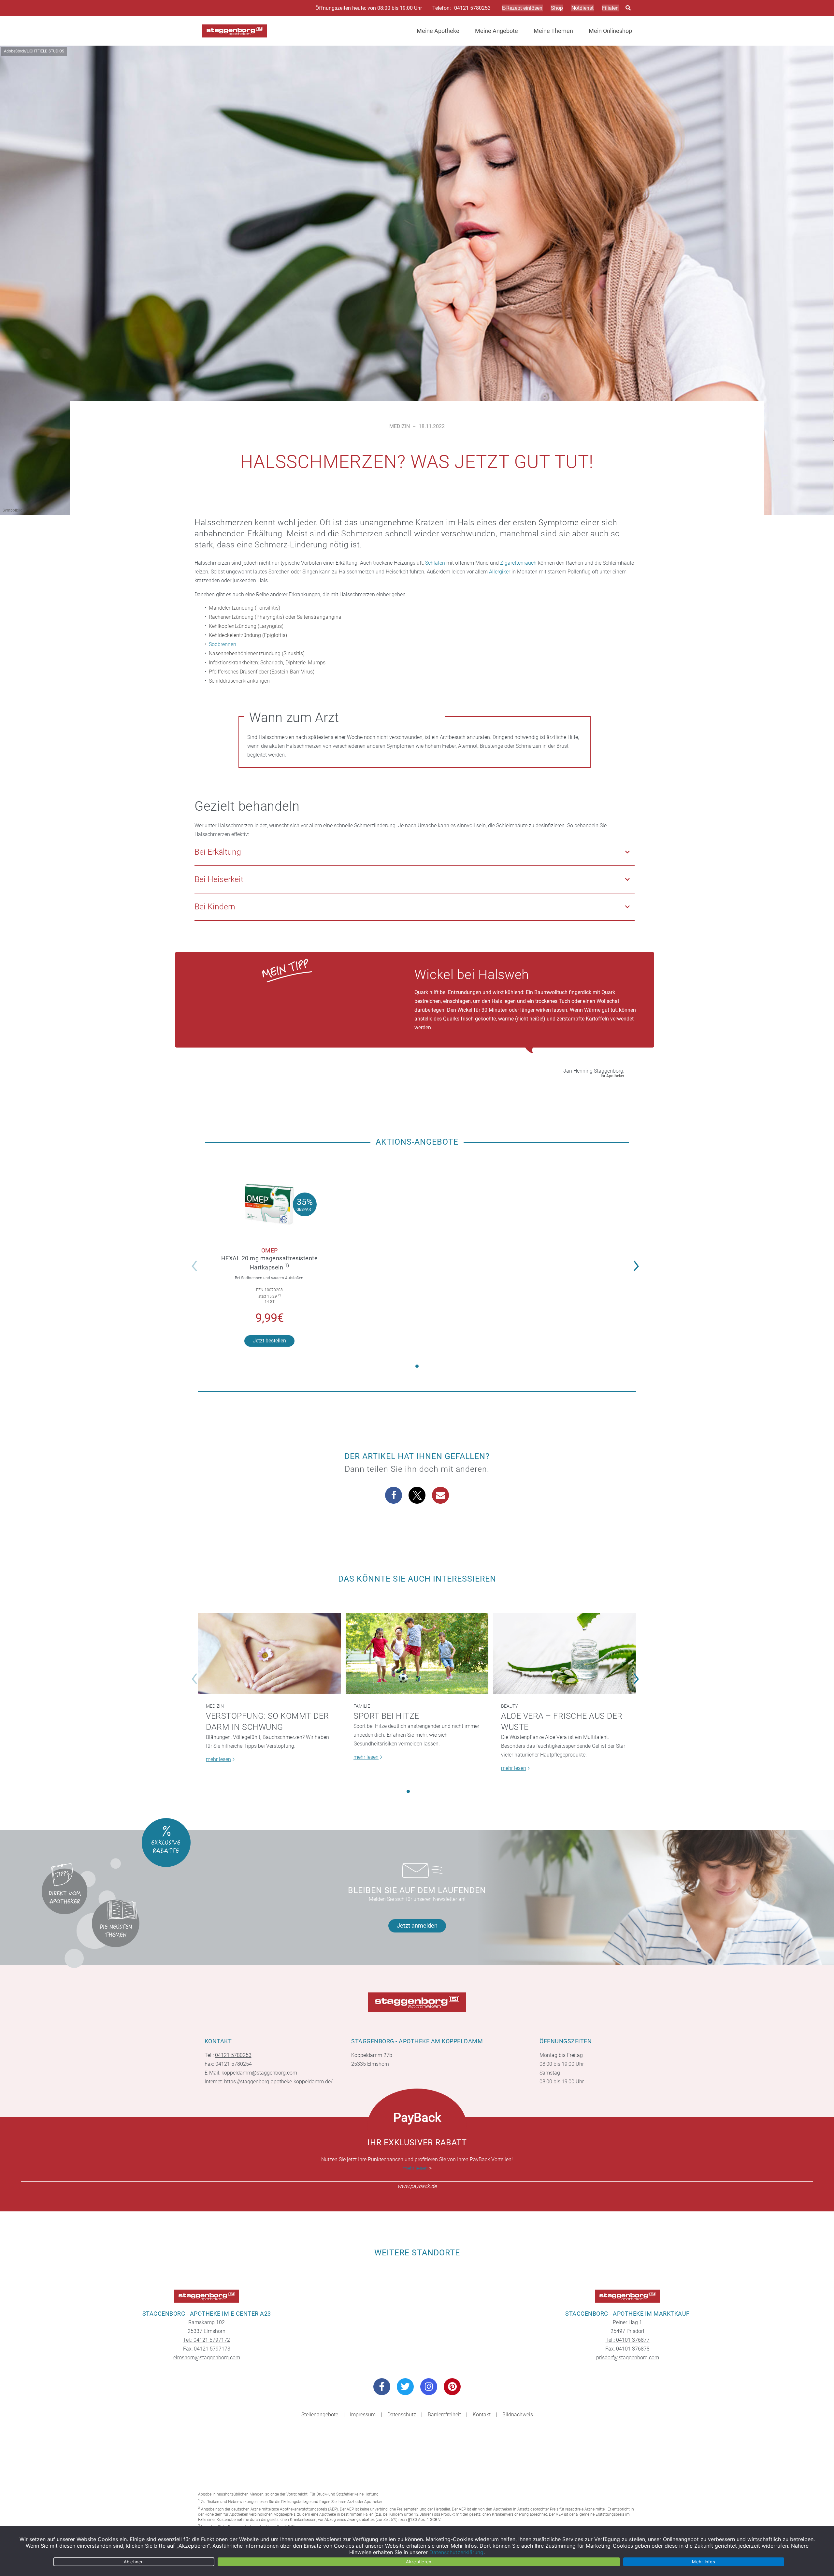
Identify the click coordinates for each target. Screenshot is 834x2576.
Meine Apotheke (438, 31)
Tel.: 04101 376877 (628, 2340)
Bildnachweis (518, 2415)
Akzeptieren (419, 2562)
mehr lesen (415, 2168)
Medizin (400, 426)
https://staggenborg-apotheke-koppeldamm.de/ (278, 2082)
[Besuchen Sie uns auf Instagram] (429, 2387)
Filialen (610, 8)
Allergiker (500, 572)
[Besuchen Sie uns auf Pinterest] (452, 2387)
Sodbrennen (223, 644)
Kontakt (482, 2415)
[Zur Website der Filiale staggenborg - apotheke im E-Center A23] (207, 2296)
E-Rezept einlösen (522, 8)
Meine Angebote (496, 31)
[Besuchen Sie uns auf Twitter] (405, 2387)
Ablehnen (134, 2562)
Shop (557, 8)
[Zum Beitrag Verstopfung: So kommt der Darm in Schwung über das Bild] (269, 1653)
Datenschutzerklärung (456, 2552)
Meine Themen (553, 31)
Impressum (363, 2415)
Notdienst (582, 8)
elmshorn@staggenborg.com (207, 2358)
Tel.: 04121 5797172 (207, 2340)
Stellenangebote (320, 2415)
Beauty (509, 1706)
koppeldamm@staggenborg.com (259, 2073)
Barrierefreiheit (444, 2415)
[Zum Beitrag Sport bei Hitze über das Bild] (417, 1653)
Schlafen (435, 563)
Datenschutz (402, 2415)
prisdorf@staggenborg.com (628, 2358)
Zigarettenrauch (518, 563)
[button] (638, 1262)
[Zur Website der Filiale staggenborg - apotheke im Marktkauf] (627, 2296)
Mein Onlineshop (610, 31)
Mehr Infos (704, 2562)
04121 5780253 (472, 8)
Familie (362, 1706)
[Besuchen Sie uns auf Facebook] (382, 2387)
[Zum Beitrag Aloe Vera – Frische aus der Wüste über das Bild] (565, 1653)
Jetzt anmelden (417, 1925)
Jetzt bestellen (269, 1341)
